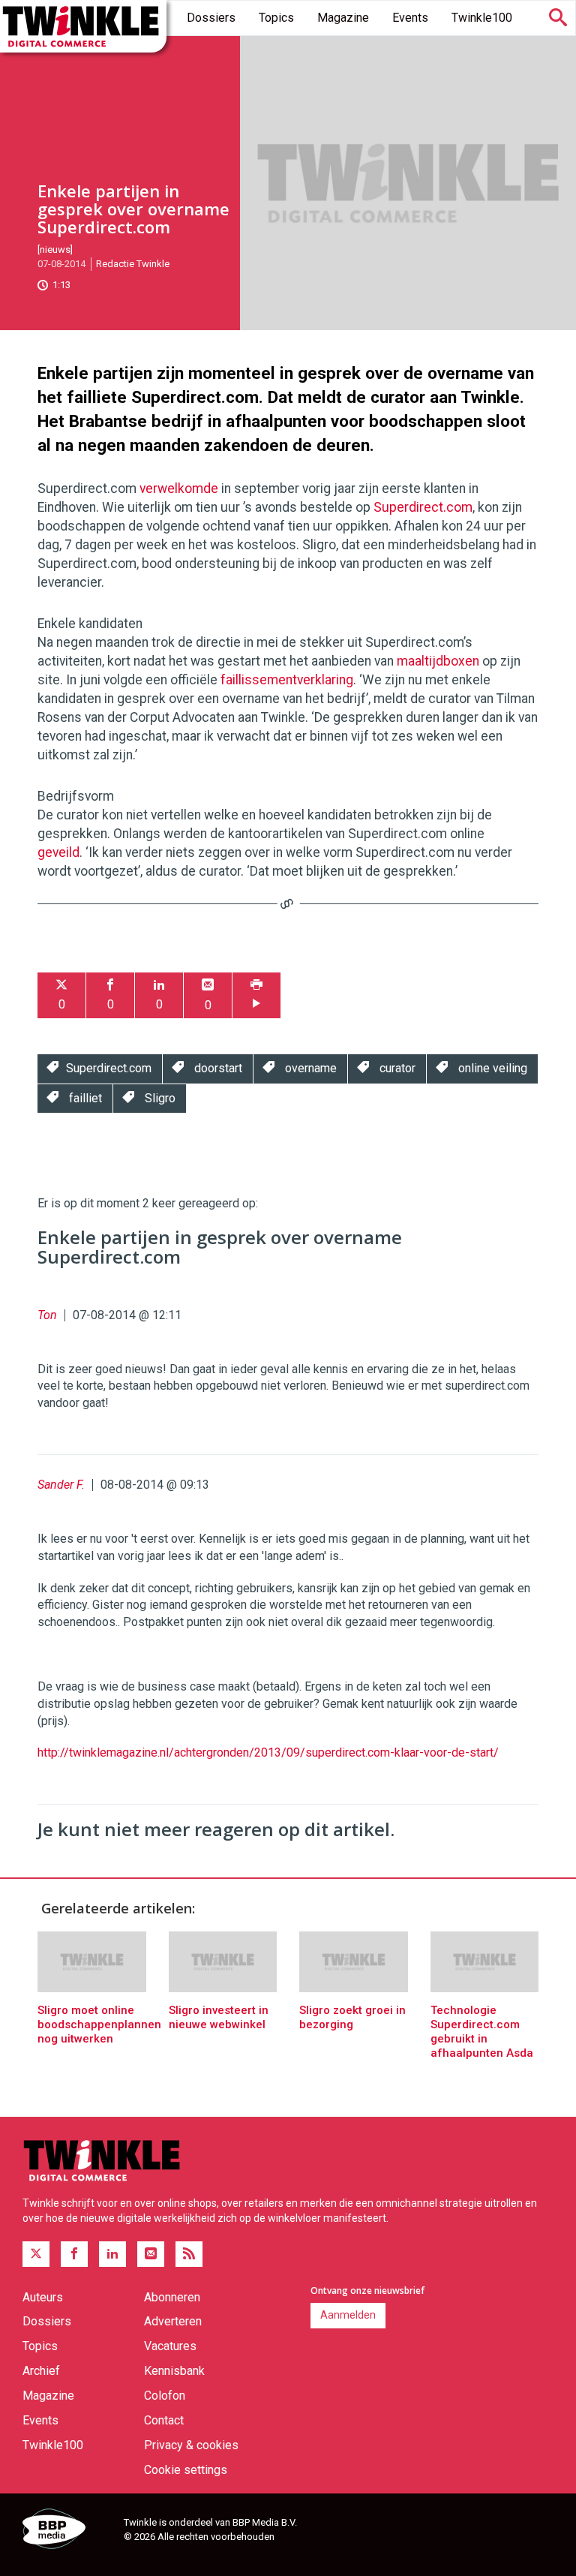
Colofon (165, 2396)
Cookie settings (186, 2470)
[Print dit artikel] (256, 995)
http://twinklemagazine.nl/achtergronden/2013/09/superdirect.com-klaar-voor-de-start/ (268, 1752)
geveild (58, 852)
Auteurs (43, 2297)
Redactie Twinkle (133, 264)
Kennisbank (174, 2371)
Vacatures (170, 2346)
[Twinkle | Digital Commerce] (83, 26)
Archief (41, 2371)
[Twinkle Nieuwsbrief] (151, 2254)
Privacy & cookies (191, 2445)
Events (410, 18)
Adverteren (173, 2321)
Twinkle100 (482, 18)
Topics (276, 18)
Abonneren (172, 2297)
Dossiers (211, 18)
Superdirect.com (423, 507)
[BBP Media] (67, 2531)
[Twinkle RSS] (189, 2254)
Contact (164, 2420)
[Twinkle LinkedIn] (112, 2254)
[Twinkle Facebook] (74, 2254)
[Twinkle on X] (36, 2254)
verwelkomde (179, 488)
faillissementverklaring (287, 680)
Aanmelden (348, 2315)
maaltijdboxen (438, 661)
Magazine (343, 18)
